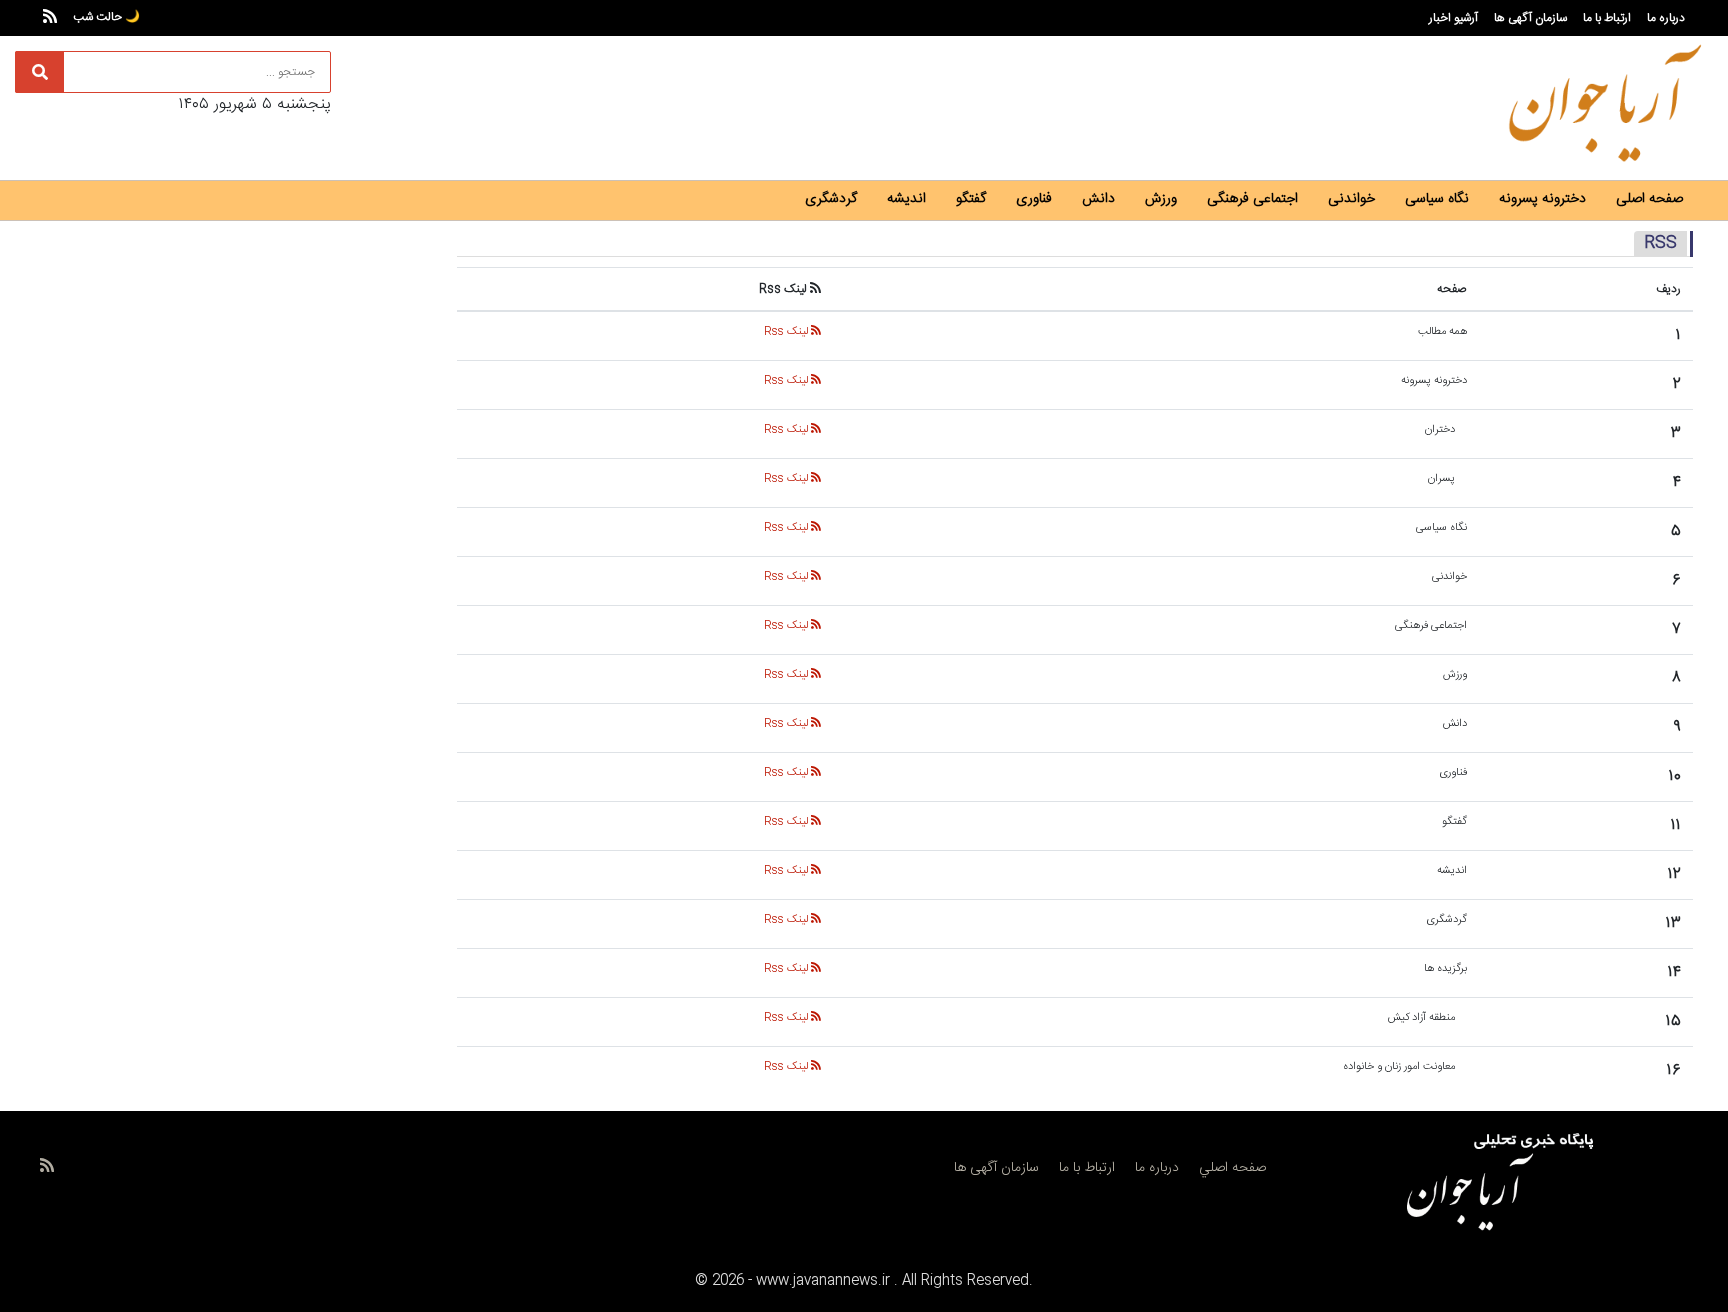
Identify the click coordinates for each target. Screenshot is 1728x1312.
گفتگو (971, 199)
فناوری (1034, 199)
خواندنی (1351, 199)
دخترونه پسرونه (1542, 199)
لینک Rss (787, 332)
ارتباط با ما (1607, 18)
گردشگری (831, 199)
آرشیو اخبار (1453, 18)
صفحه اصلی (1649, 199)
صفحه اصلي (1232, 1168)
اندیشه (906, 199)
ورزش (1161, 199)
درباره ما (1666, 18)
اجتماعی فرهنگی (1252, 199)
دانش (1098, 199)
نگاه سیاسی (1437, 199)
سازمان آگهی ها (1530, 18)
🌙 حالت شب (106, 17)
